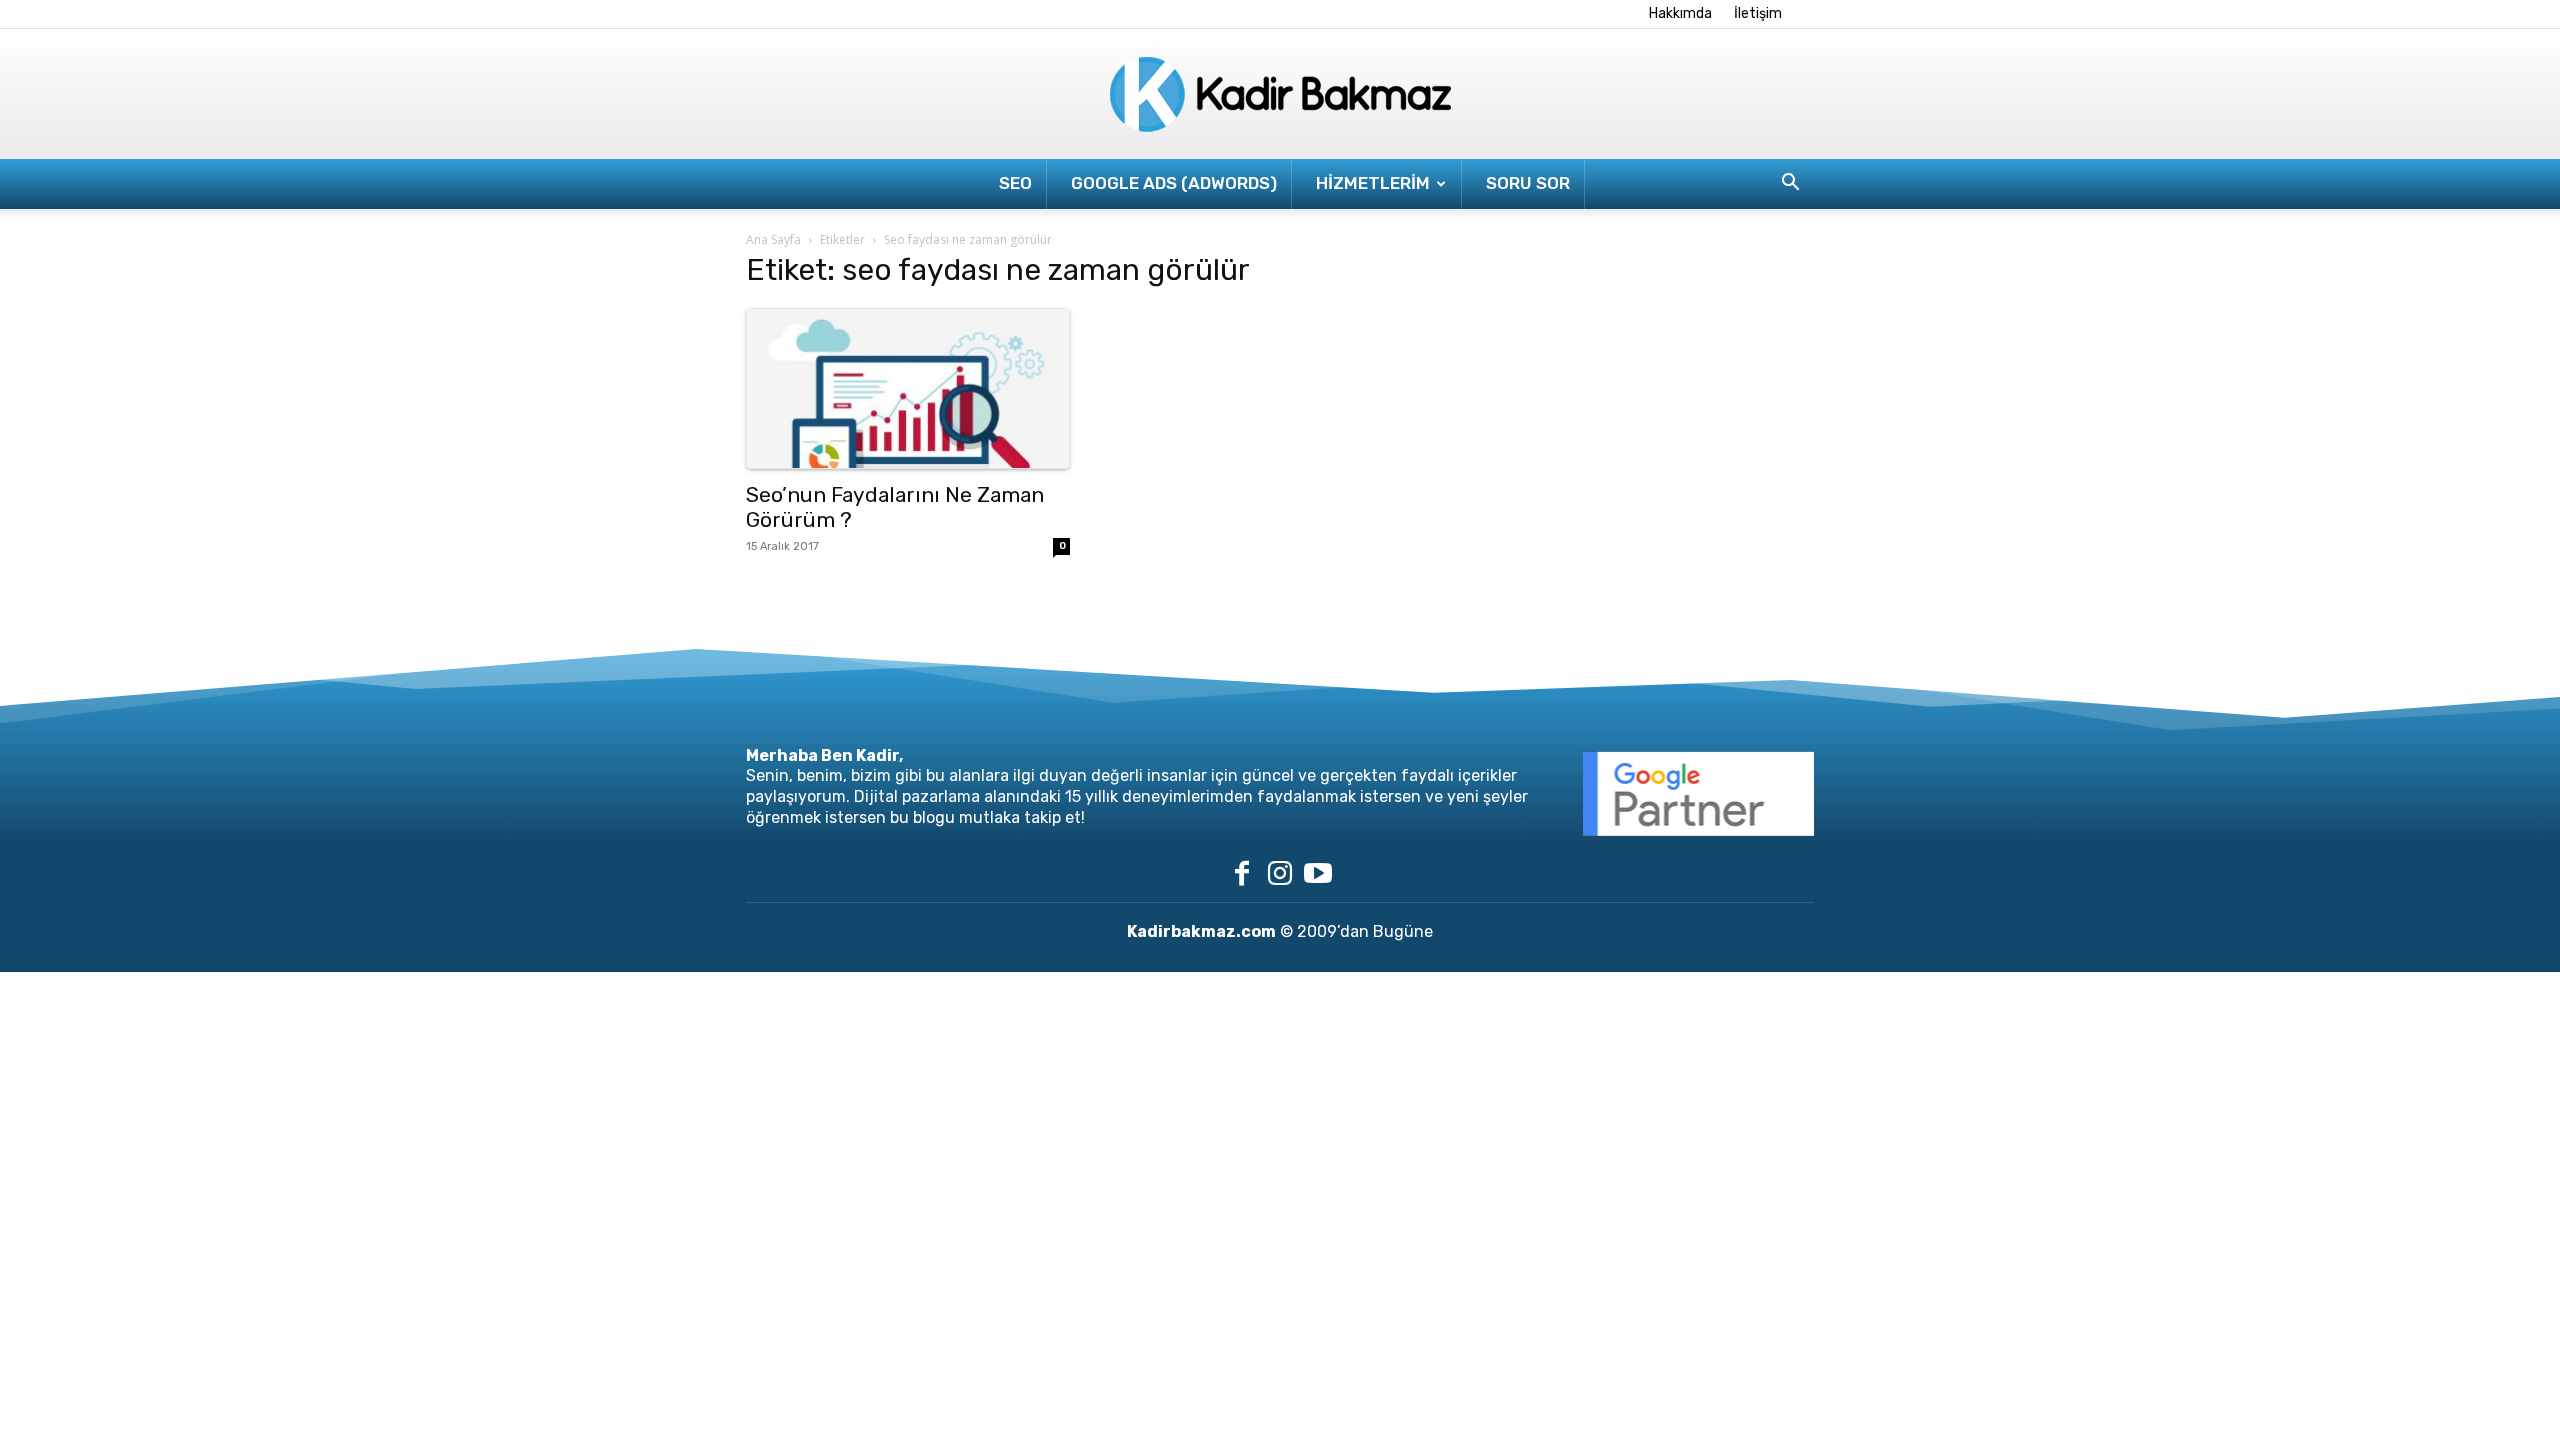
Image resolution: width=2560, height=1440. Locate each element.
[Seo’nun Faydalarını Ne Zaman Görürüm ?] (908, 388)
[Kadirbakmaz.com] (1280, 95)
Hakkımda (1680, 13)
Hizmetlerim (1373, 183)
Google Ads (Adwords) (1174, 183)
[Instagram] (1280, 873)
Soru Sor (1528, 183)
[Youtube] (1318, 873)
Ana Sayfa (773, 239)
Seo (1015, 183)
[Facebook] (1242, 873)
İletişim (1758, 13)
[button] (1790, 184)
